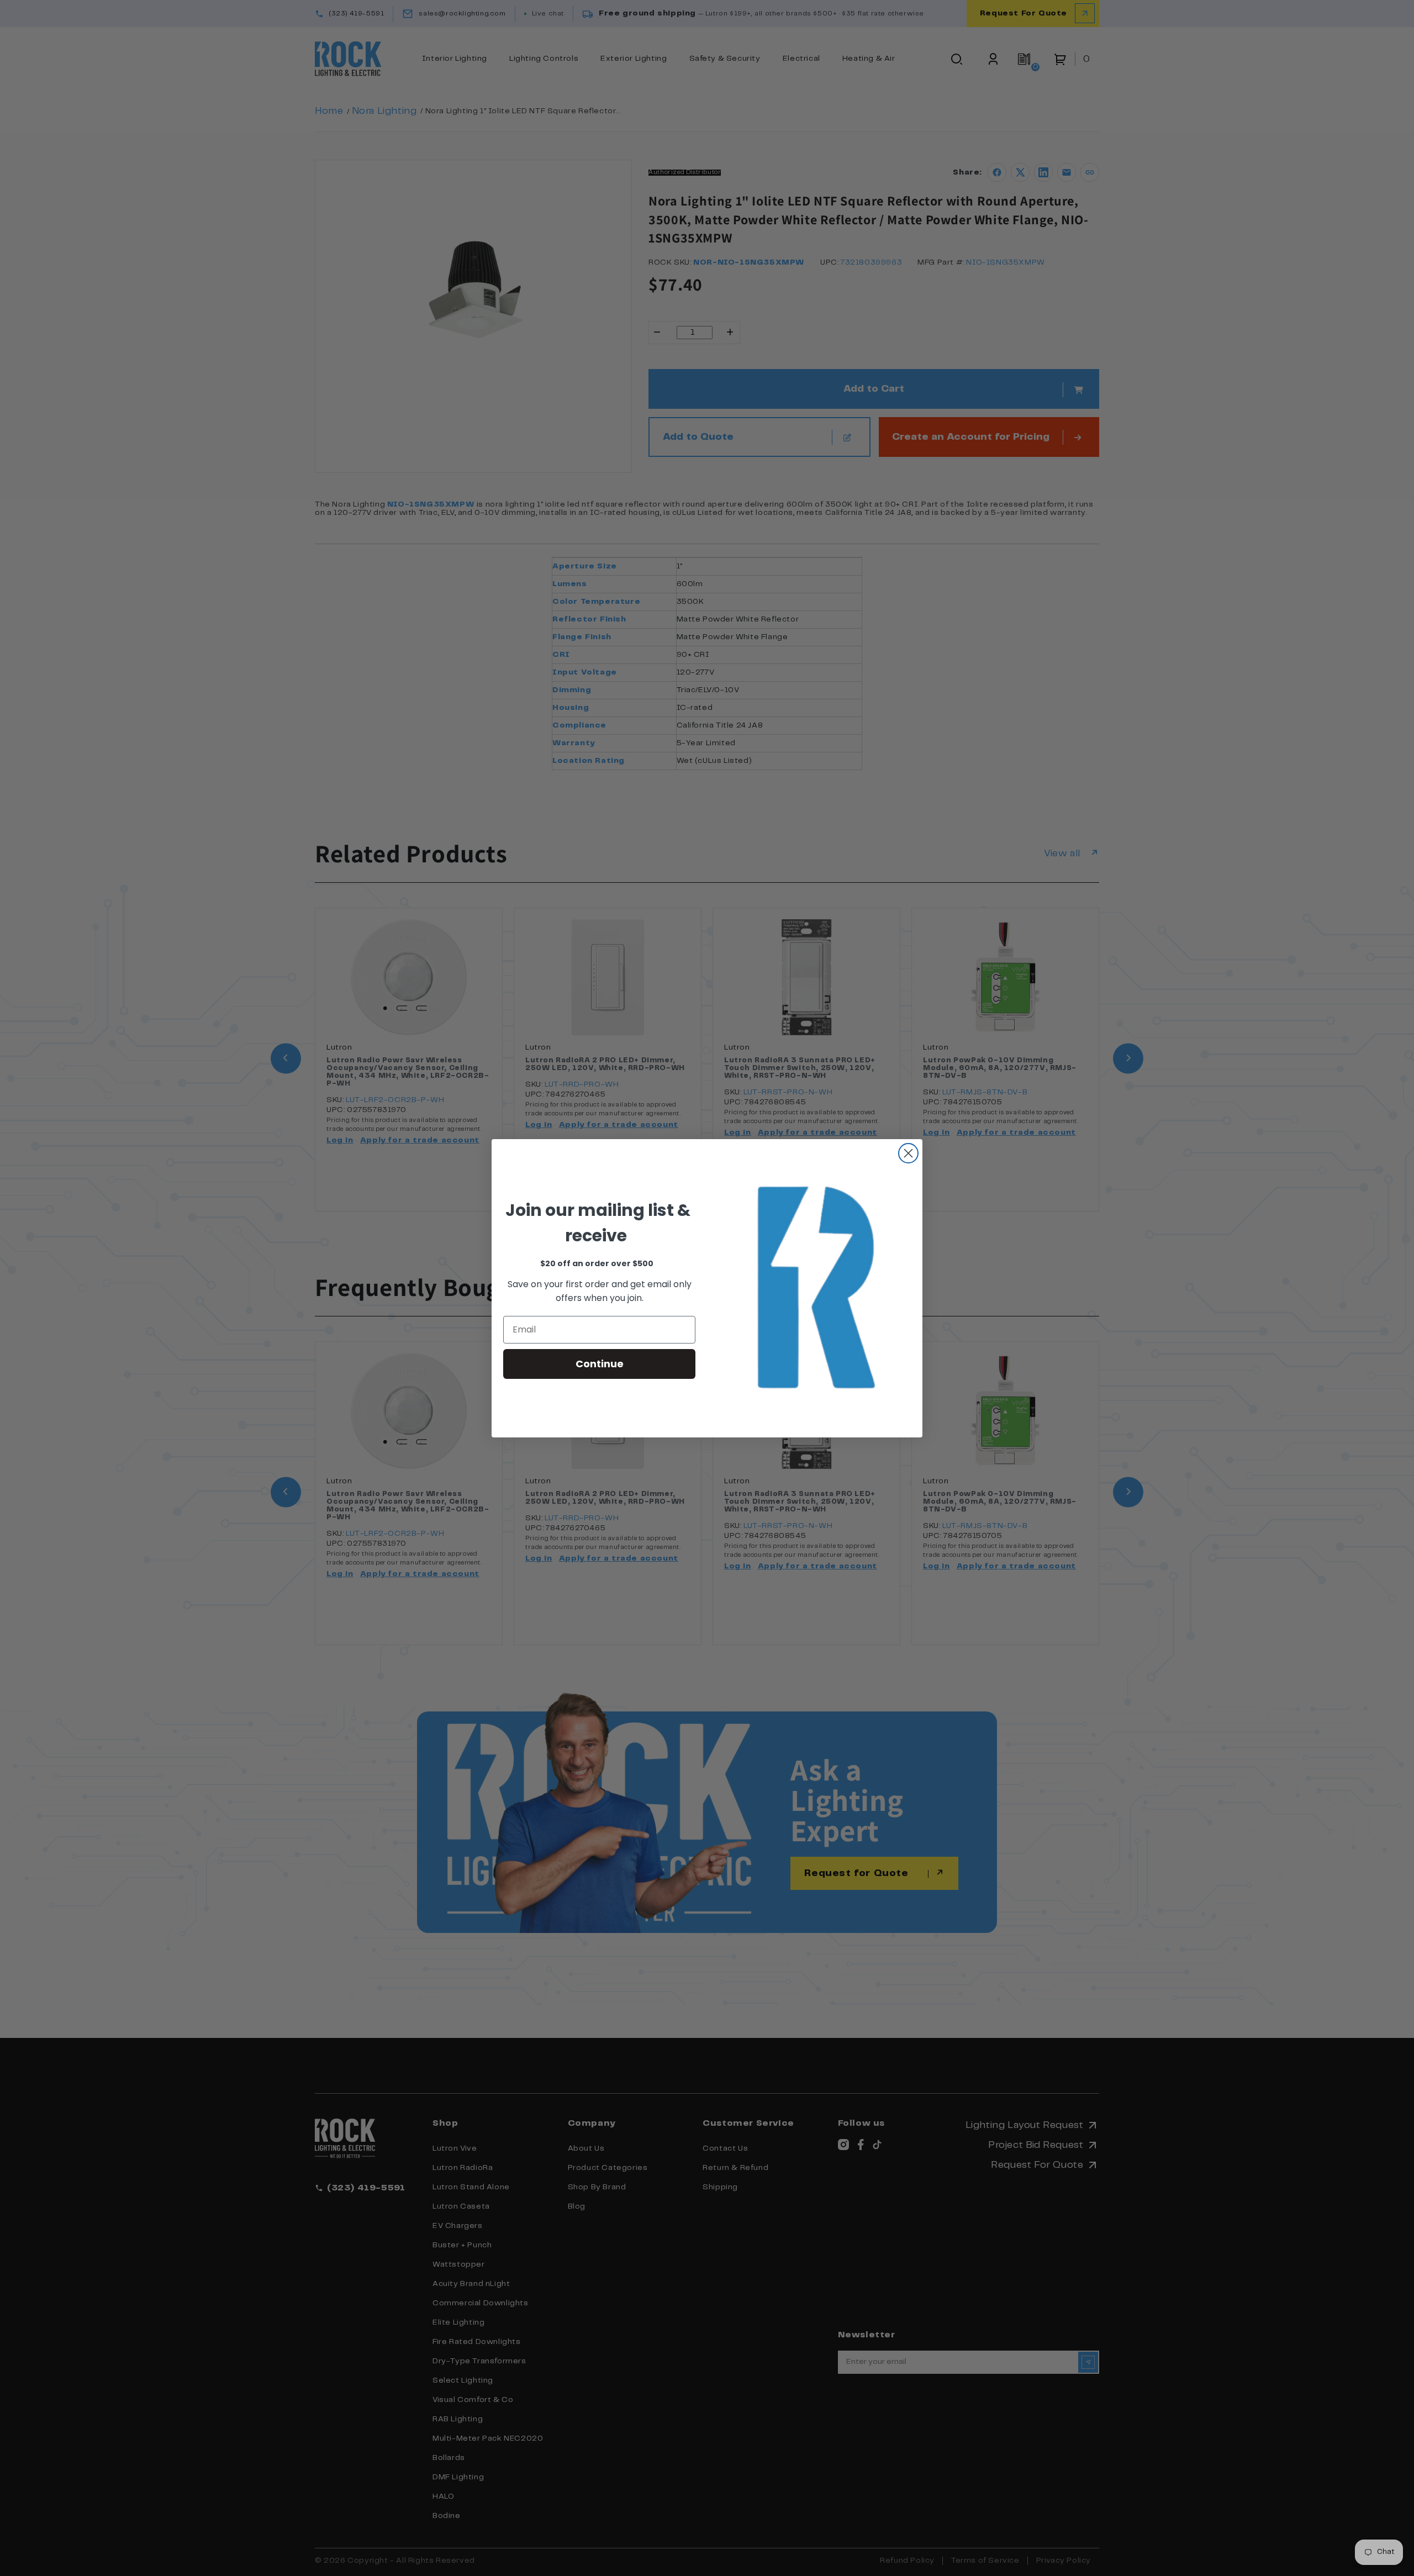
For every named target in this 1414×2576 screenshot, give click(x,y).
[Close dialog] (908, 1153)
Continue (600, 1364)
